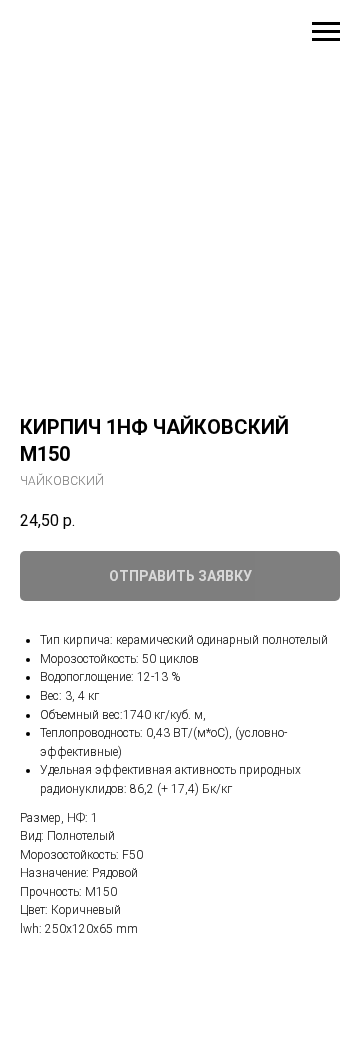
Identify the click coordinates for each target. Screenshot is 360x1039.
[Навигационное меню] (326, 32)
